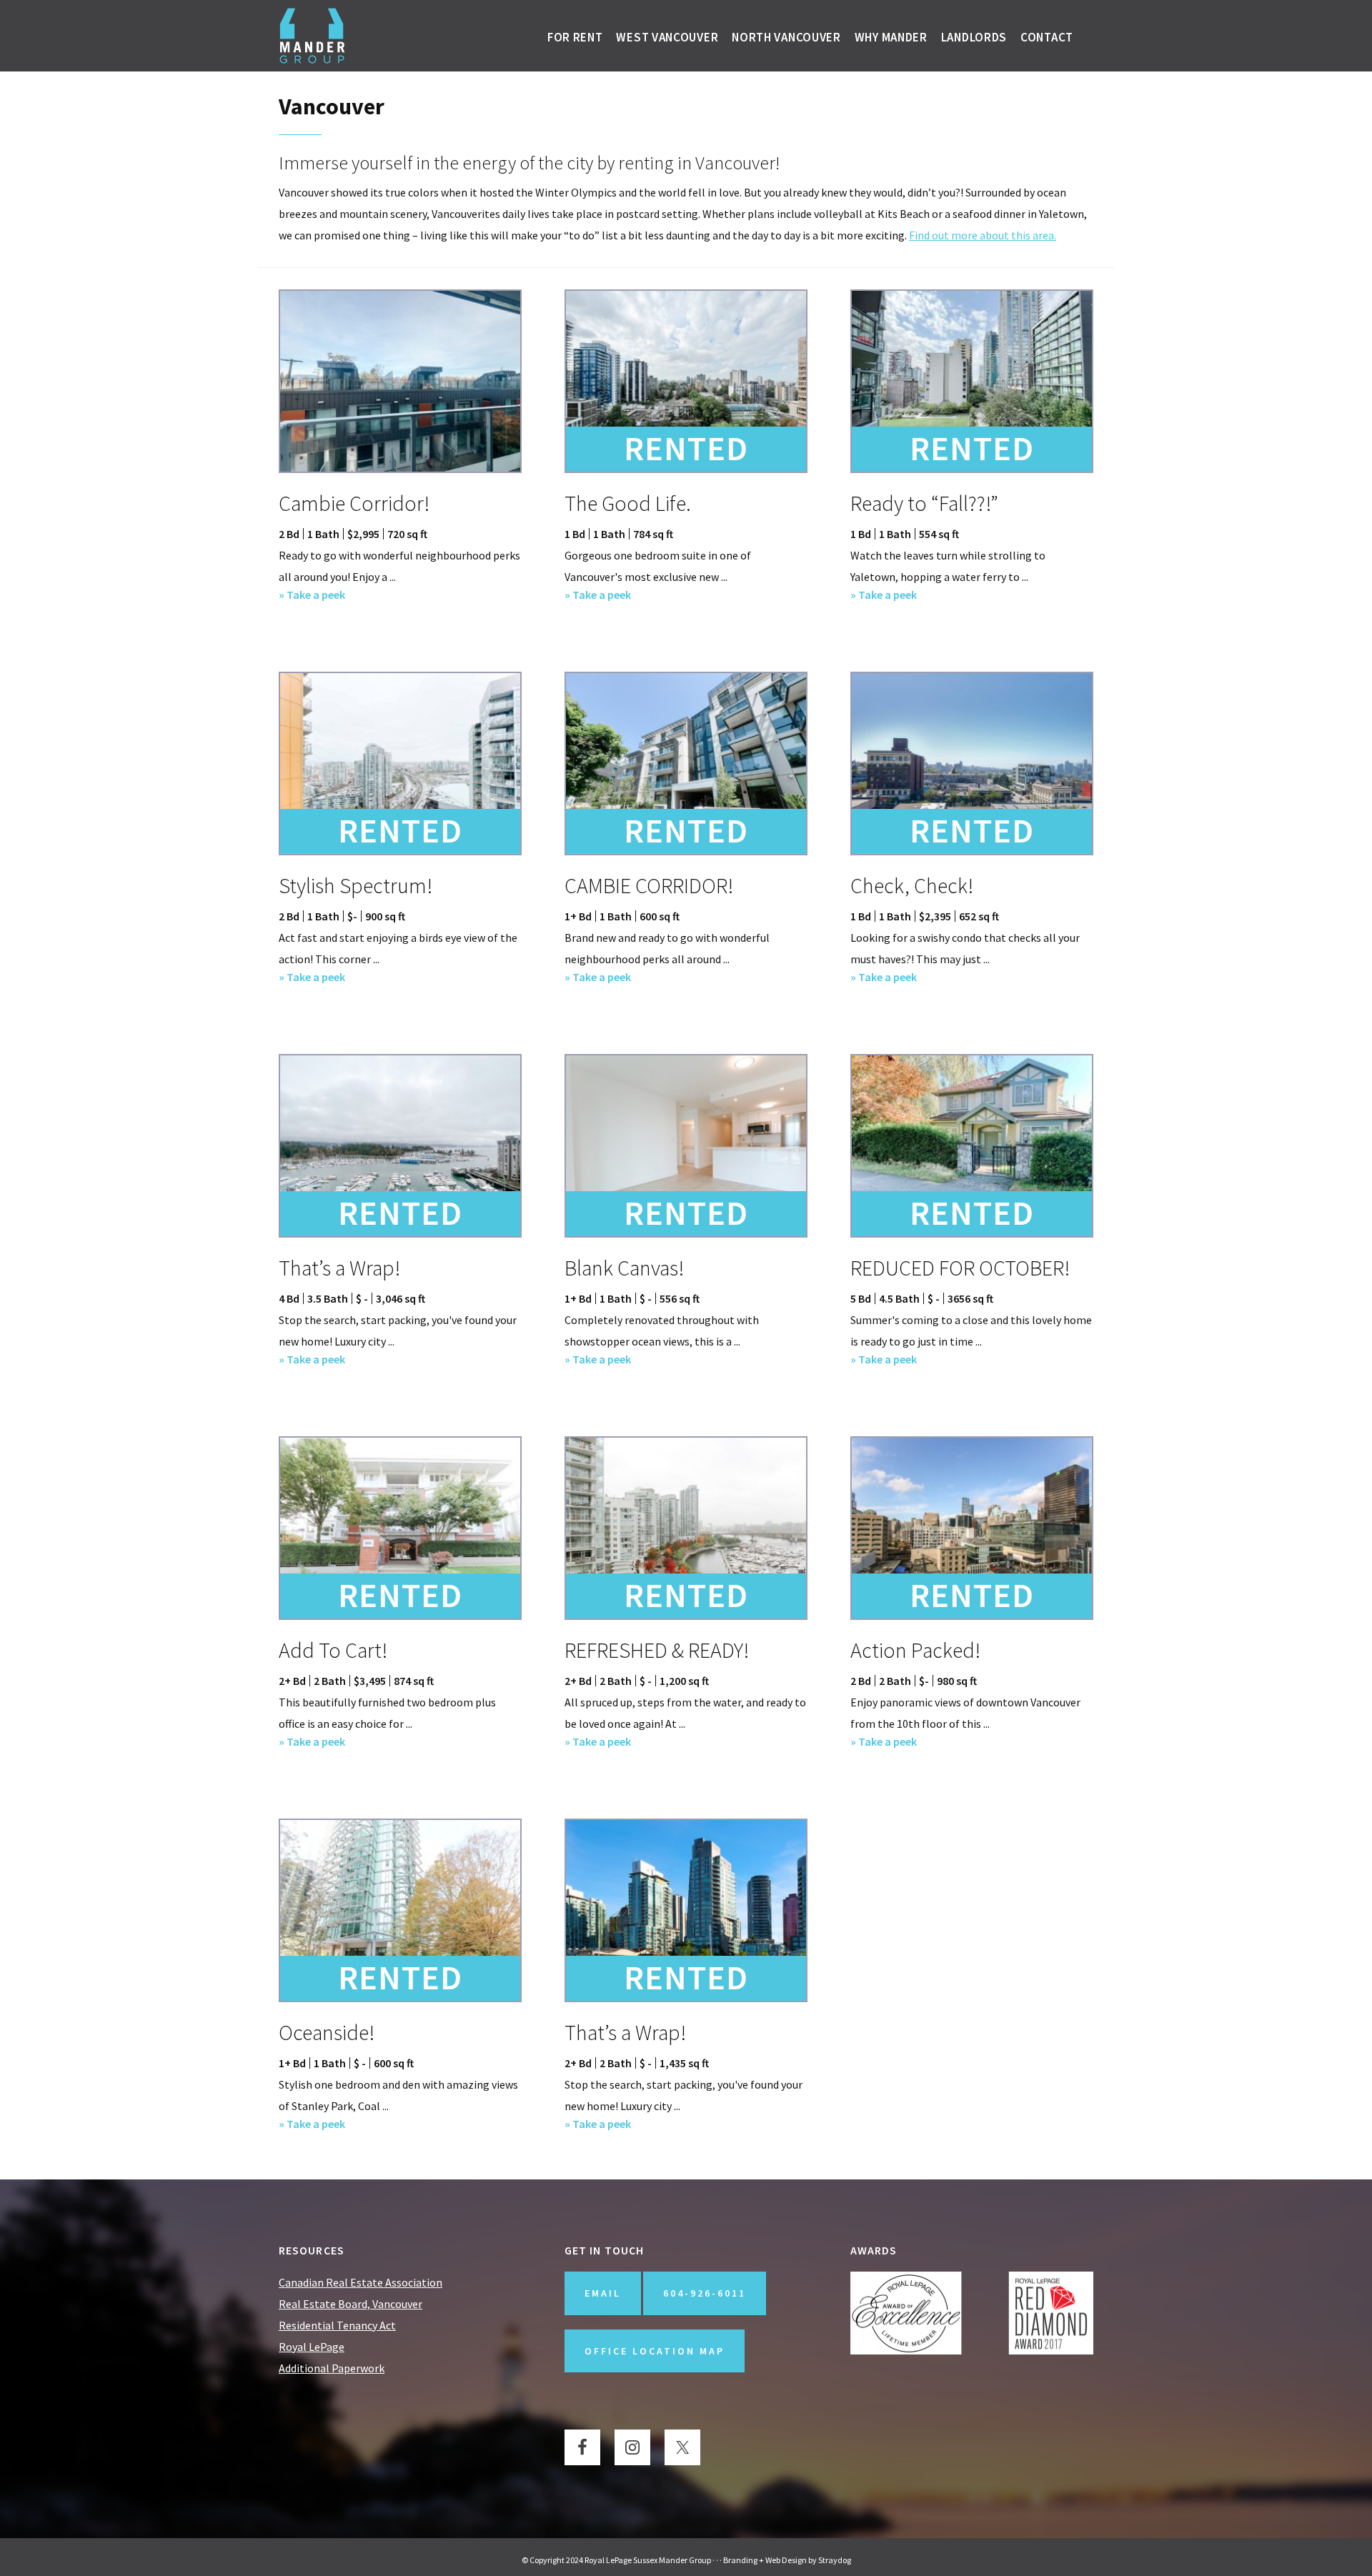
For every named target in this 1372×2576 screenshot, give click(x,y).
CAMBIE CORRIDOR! (649, 885)
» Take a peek (312, 596)
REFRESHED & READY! (657, 1650)
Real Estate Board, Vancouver (351, 2304)
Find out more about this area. (983, 235)
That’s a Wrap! (339, 1268)
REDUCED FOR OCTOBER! (960, 1268)
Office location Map (655, 2351)
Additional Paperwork (332, 2368)
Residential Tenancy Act (337, 2325)
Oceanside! (327, 2032)
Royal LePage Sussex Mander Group (648, 2560)
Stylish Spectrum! (356, 885)
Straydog (835, 2560)
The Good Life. (628, 503)
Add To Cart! (333, 1650)
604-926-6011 (705, 2293)
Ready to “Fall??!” (924, 503)
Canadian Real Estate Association (361, 2282)
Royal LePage (312, 2347)
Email (603, 2293)
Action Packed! (915, 1650)
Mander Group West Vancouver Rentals (313, 36)
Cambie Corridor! (354, 503)
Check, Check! (912, 885)
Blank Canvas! (624, 1268)
